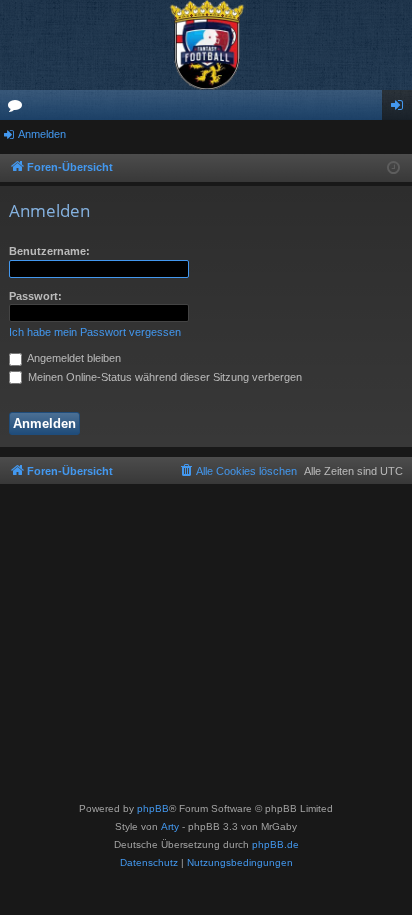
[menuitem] (237, 471)
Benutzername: (49, 251)
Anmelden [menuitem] (401, 109)
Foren (19, 109)
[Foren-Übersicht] (206, 45)
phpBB (153, 808)
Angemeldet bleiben (73, 358)
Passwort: (35, 296)
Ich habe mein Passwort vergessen (95, 332)
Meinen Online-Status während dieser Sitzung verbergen (163, 377)
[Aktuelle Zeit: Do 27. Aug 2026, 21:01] (393, 168)
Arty (170, 826)
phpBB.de (275, 844)
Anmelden (42, 134)
